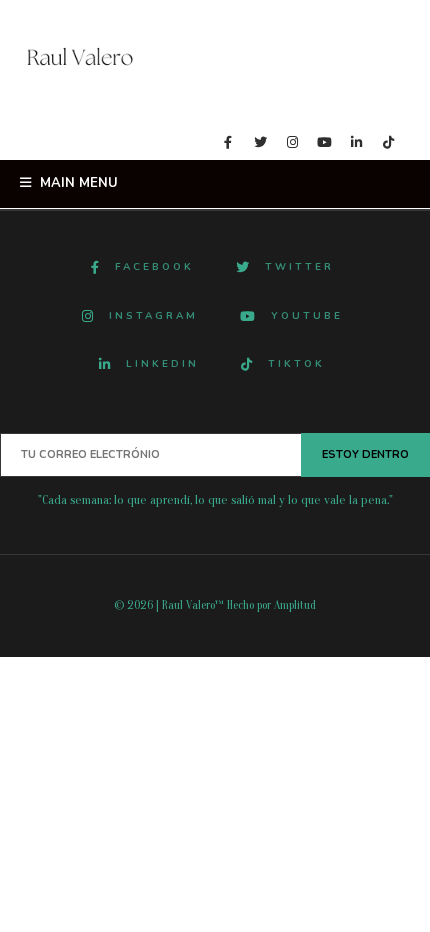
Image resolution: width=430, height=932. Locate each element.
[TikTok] (388, 144)
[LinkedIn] (356, 144)
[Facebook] (228, 144)
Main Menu (77, 183)
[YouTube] (324, 144)
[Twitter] (260, 144)
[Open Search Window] (30, 142)
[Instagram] (292, 144)
